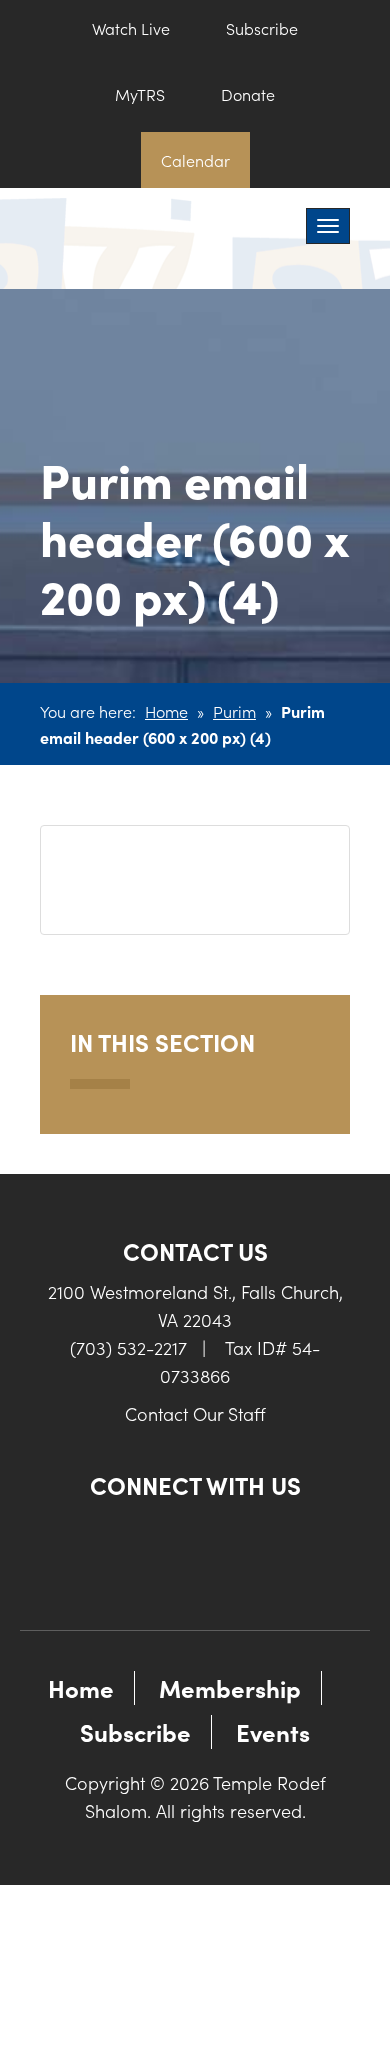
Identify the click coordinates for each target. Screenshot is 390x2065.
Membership (230, 1687)
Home (166, 711)
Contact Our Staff (195, 1413)
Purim (234, 711)
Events (273, 1731)
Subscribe (262, 28)
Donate (248, 94)
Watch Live (131, 28)
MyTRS (140, 94)
